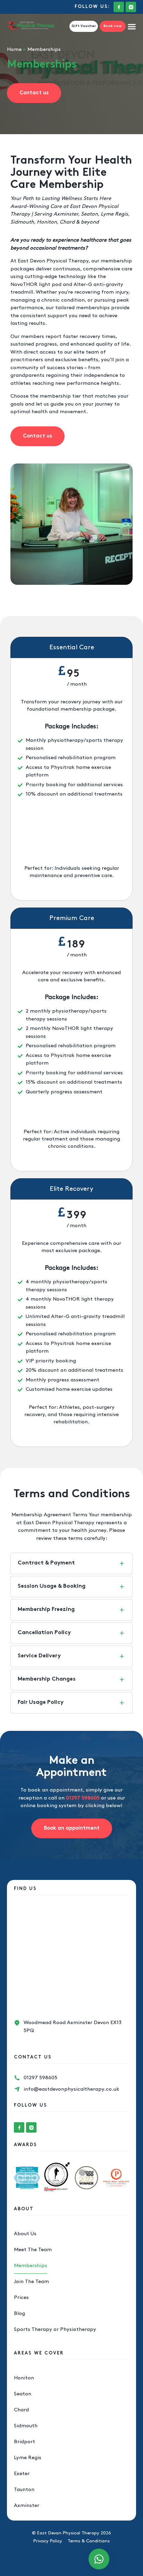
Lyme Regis (28, 2458)
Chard (21, 2410)
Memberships (31, 2266)
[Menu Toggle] (132, 27)
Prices (21, 2298)
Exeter (22, 2474)
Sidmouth (26, 2426)
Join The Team (31, 2282)
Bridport (24, 2442)
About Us (25, 2234)
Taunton (24, 2490)
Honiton (24, 2378)
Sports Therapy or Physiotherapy (55, 2330)
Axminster (27, 2506)
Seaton (23, 2394)
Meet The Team (33, 2250)
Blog (19, 2314)
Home (14, 50)
